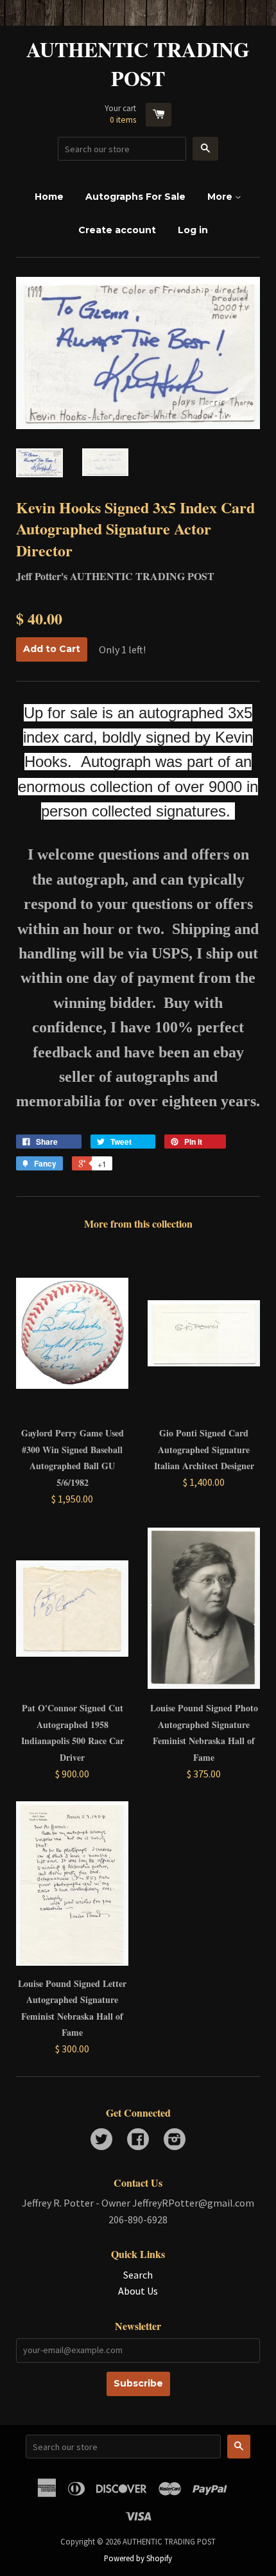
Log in (193, 230)
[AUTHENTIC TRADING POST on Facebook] (138, 2140)
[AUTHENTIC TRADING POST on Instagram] (175, 2140)
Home (49, 197)
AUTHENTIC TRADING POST (138, 64)
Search (138, 2275)
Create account (117, 230)
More (221, 197)
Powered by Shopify (138, 2558)
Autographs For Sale (135, 197)
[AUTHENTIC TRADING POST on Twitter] (101, 2140)
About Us (138, 2291)
